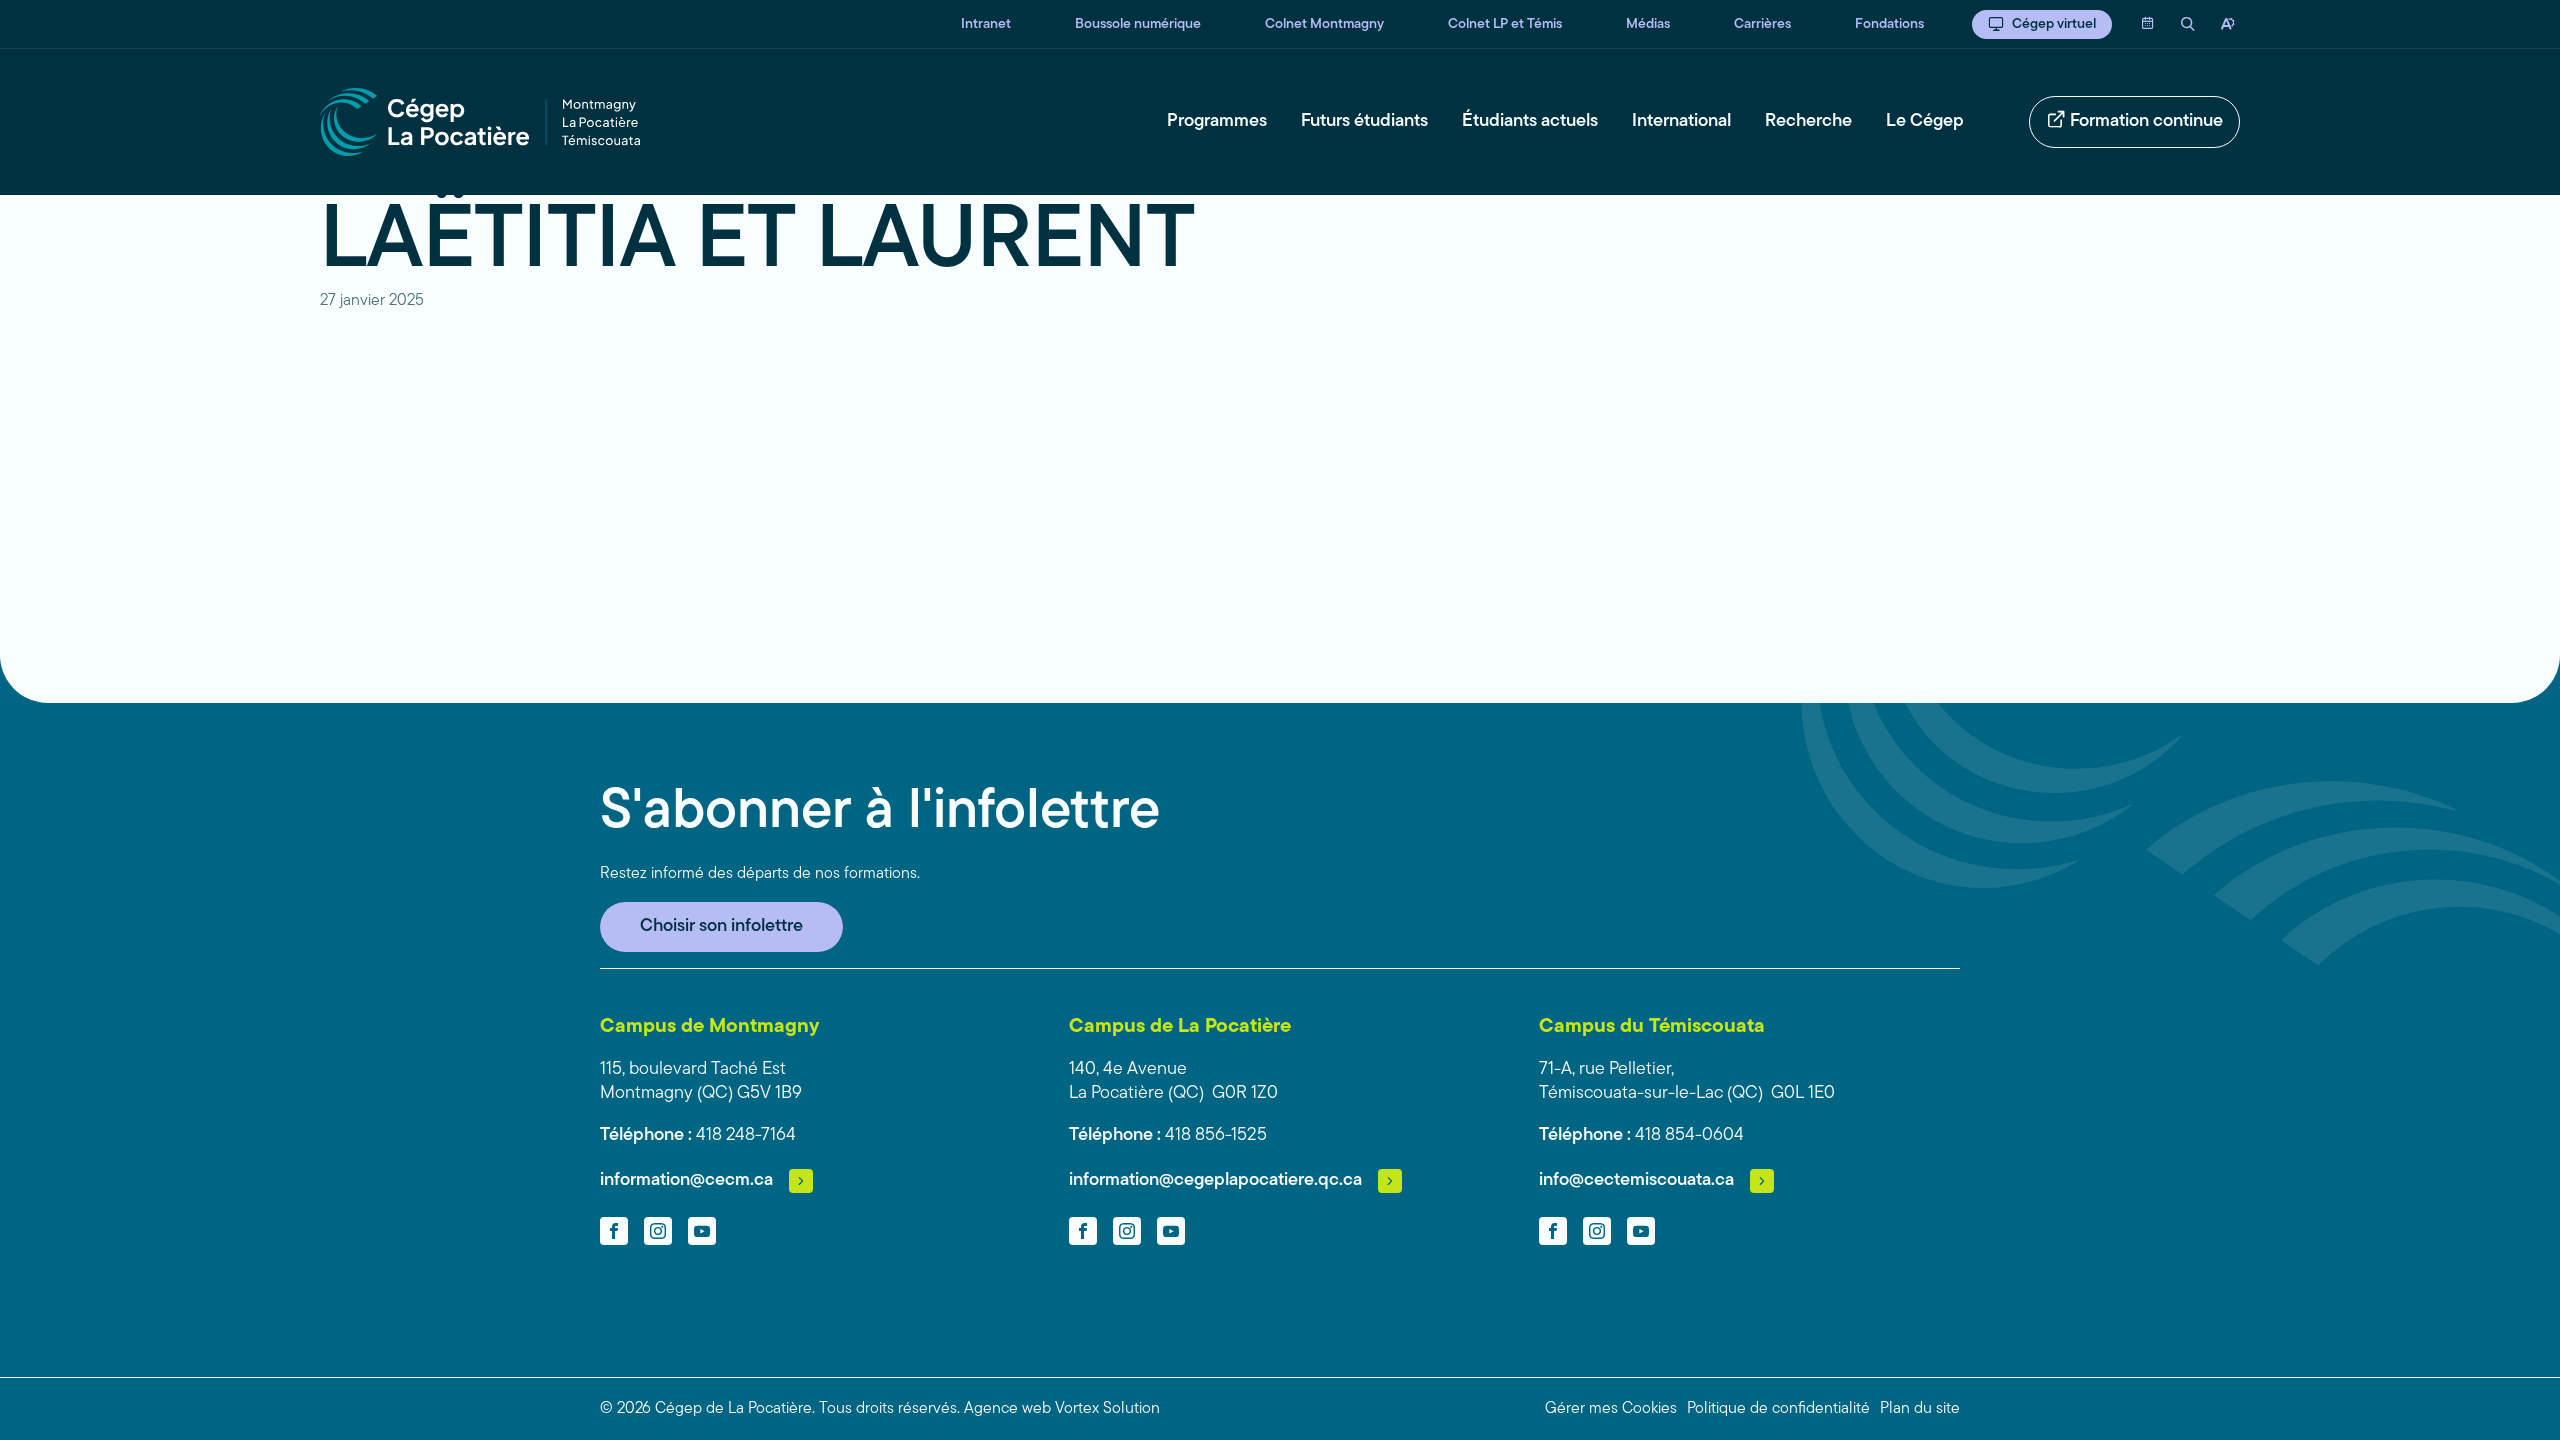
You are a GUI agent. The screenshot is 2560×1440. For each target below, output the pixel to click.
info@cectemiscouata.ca (1636, 1181)
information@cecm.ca (686, 1181)
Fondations (1889, 24)
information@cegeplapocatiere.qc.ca (1215, 1181)
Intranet (986, 24)
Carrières (1762, 24)
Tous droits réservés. (889, 1409)
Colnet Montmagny (1324, 24)
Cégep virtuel (2054, 24)
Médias (1648, 24)
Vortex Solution (1107, 1409)
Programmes (1217, 122)
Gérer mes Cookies (1611, 1409)
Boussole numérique (1138, 24)
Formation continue (2146, 122)
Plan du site (1920, 1409)
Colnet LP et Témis (1505, 24)
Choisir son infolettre (721, 927)
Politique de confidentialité (1778, 1409)
